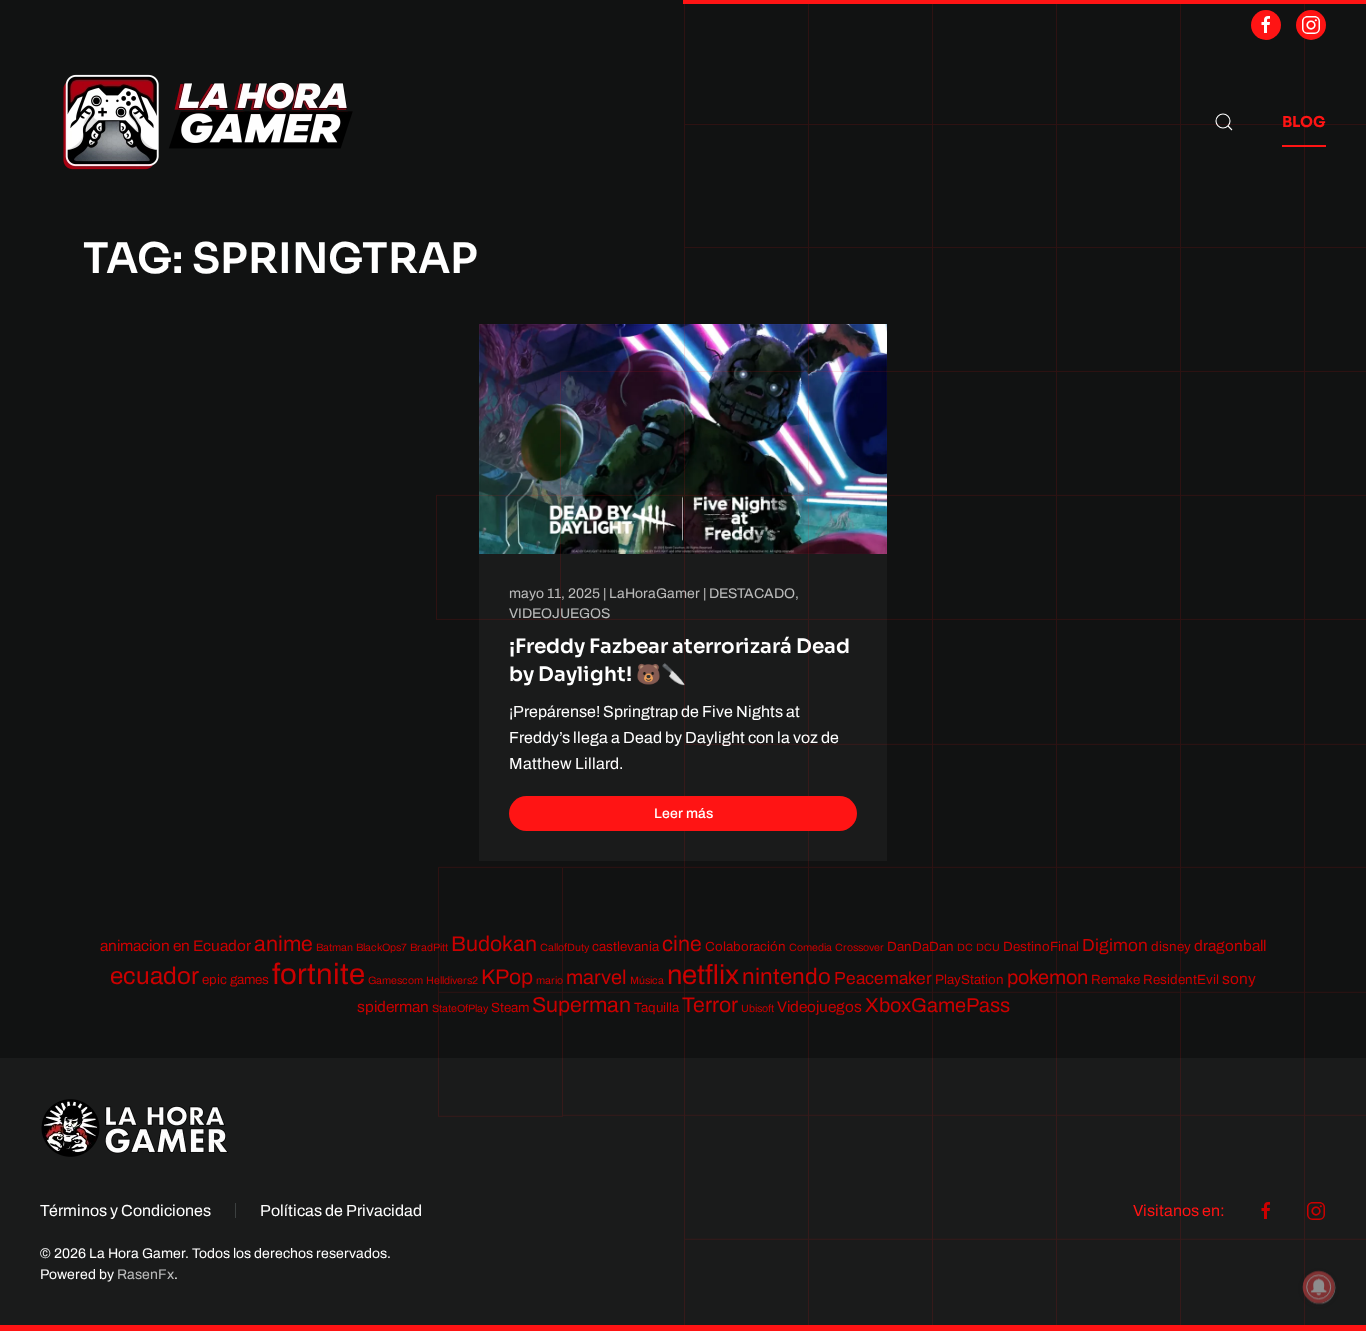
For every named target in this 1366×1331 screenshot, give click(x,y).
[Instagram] (1311, 25)
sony (1239, 978)
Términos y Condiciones (125, 1210)
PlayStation (969, 979)
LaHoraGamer (654, 593)
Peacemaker (883, 978)
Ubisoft (757, 1008)
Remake (1115, 979)
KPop (507, 976)
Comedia (810, 947)
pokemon (1047, 977)
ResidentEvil (1181, 979)
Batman (334, 947)
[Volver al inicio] (208, 122)
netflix (703, 975)
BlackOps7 (381, 947)
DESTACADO (752, 593)
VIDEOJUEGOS (559, 613)
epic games (235, 979)
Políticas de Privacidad (341, 1210)
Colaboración (745, 946)
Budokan (494, 943)
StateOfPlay (460, 1008)
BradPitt (429, 947)
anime (283, 943)
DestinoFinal (1041, 946)
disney (1171, 946)
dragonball (1230, 945)
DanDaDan (920, 946)
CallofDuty (564, 947)
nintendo (786, 976)
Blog (1304, 121)
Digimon (1115, 945)
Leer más (683, 813)
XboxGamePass (937, 1005)
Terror (710, 1004)
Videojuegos (819, 1006)
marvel (596, 977)
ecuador (154, 976)
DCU (988, 947)
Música (647, 980)
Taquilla (656, 1007)
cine (682, 943)
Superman (581, 1004)
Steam (510, 1007)
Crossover (859, 947)
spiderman (393, 1006)
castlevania (625, 946)
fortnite (318, 974)
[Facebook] (1266, 25)
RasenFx (145, 1274)
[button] (1224, 122)
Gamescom (395, 980)
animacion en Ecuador (175, 945)
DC (965, 947)
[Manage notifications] (1319, 1287)
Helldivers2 (452, 980)
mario (549, 980)
